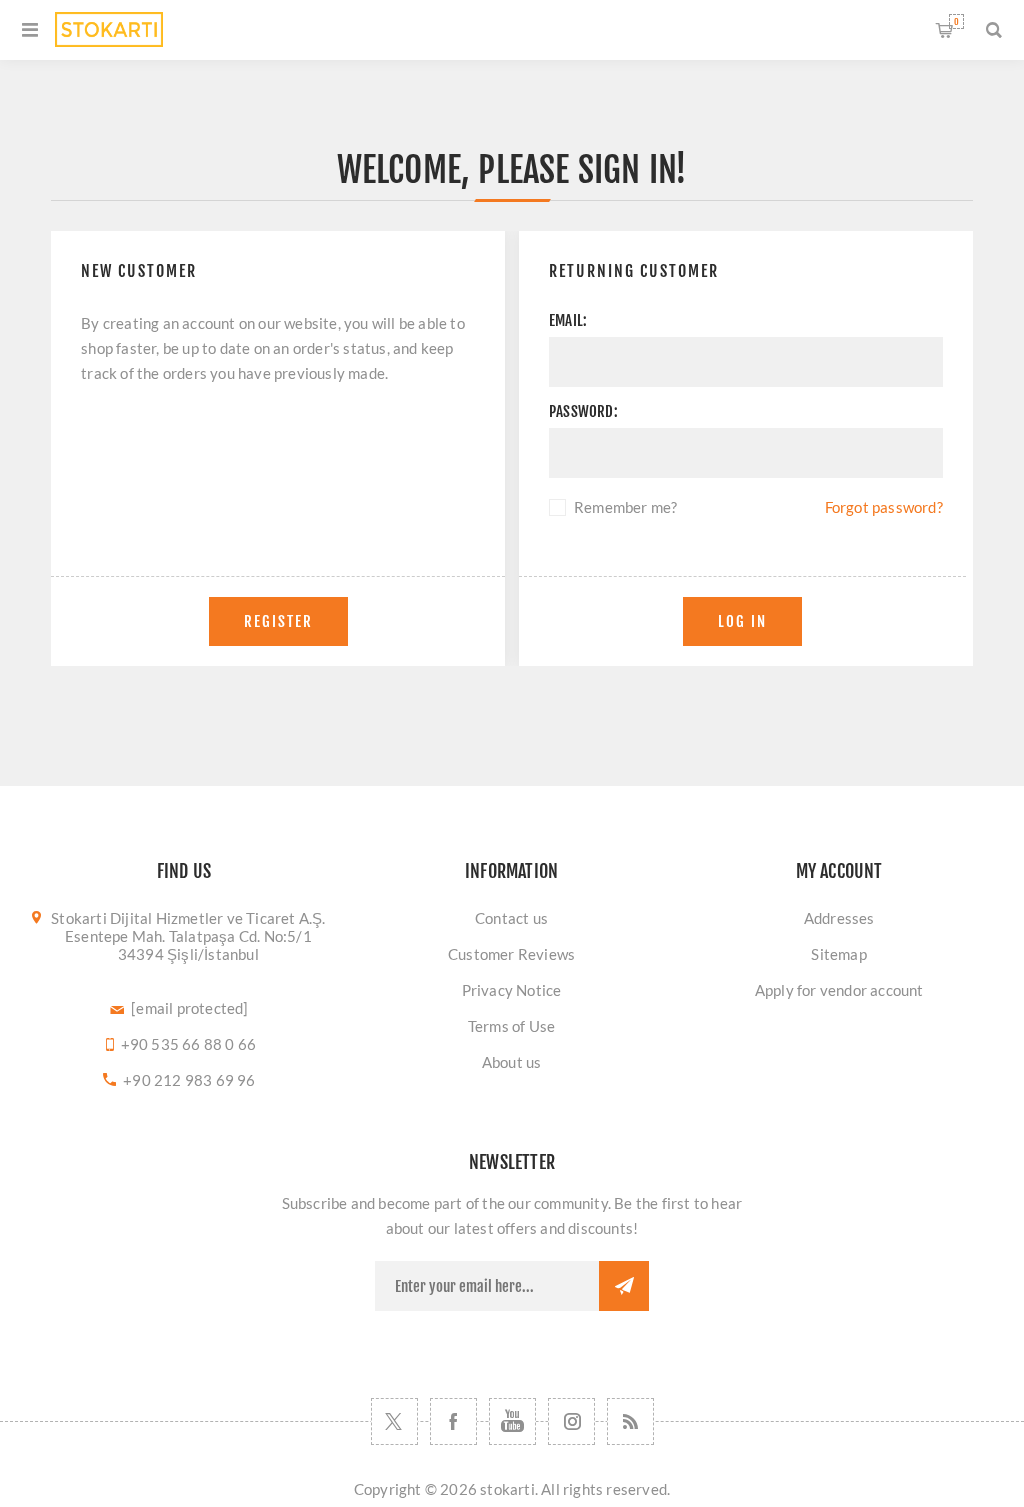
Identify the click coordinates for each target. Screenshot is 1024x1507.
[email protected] (189, 1008)
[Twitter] (394, 1421)
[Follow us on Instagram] (571, 1421)
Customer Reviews (511, 954)
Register (278, 621)
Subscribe (624, 1286)
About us (512, 1062)
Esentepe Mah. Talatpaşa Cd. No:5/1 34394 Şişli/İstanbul (188, 945)
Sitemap (838, 954)
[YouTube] (512, 1421)
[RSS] (630, 1421)
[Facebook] (453, 1421)
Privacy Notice (512, 990)
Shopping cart (956, 21)
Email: (568, 320)
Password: (583, 411)
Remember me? (625, 507)
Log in (742, 621)
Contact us (511, 918)
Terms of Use (511, 1026)
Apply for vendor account (839, 990)
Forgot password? (884, 507)
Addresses (839, 918)
